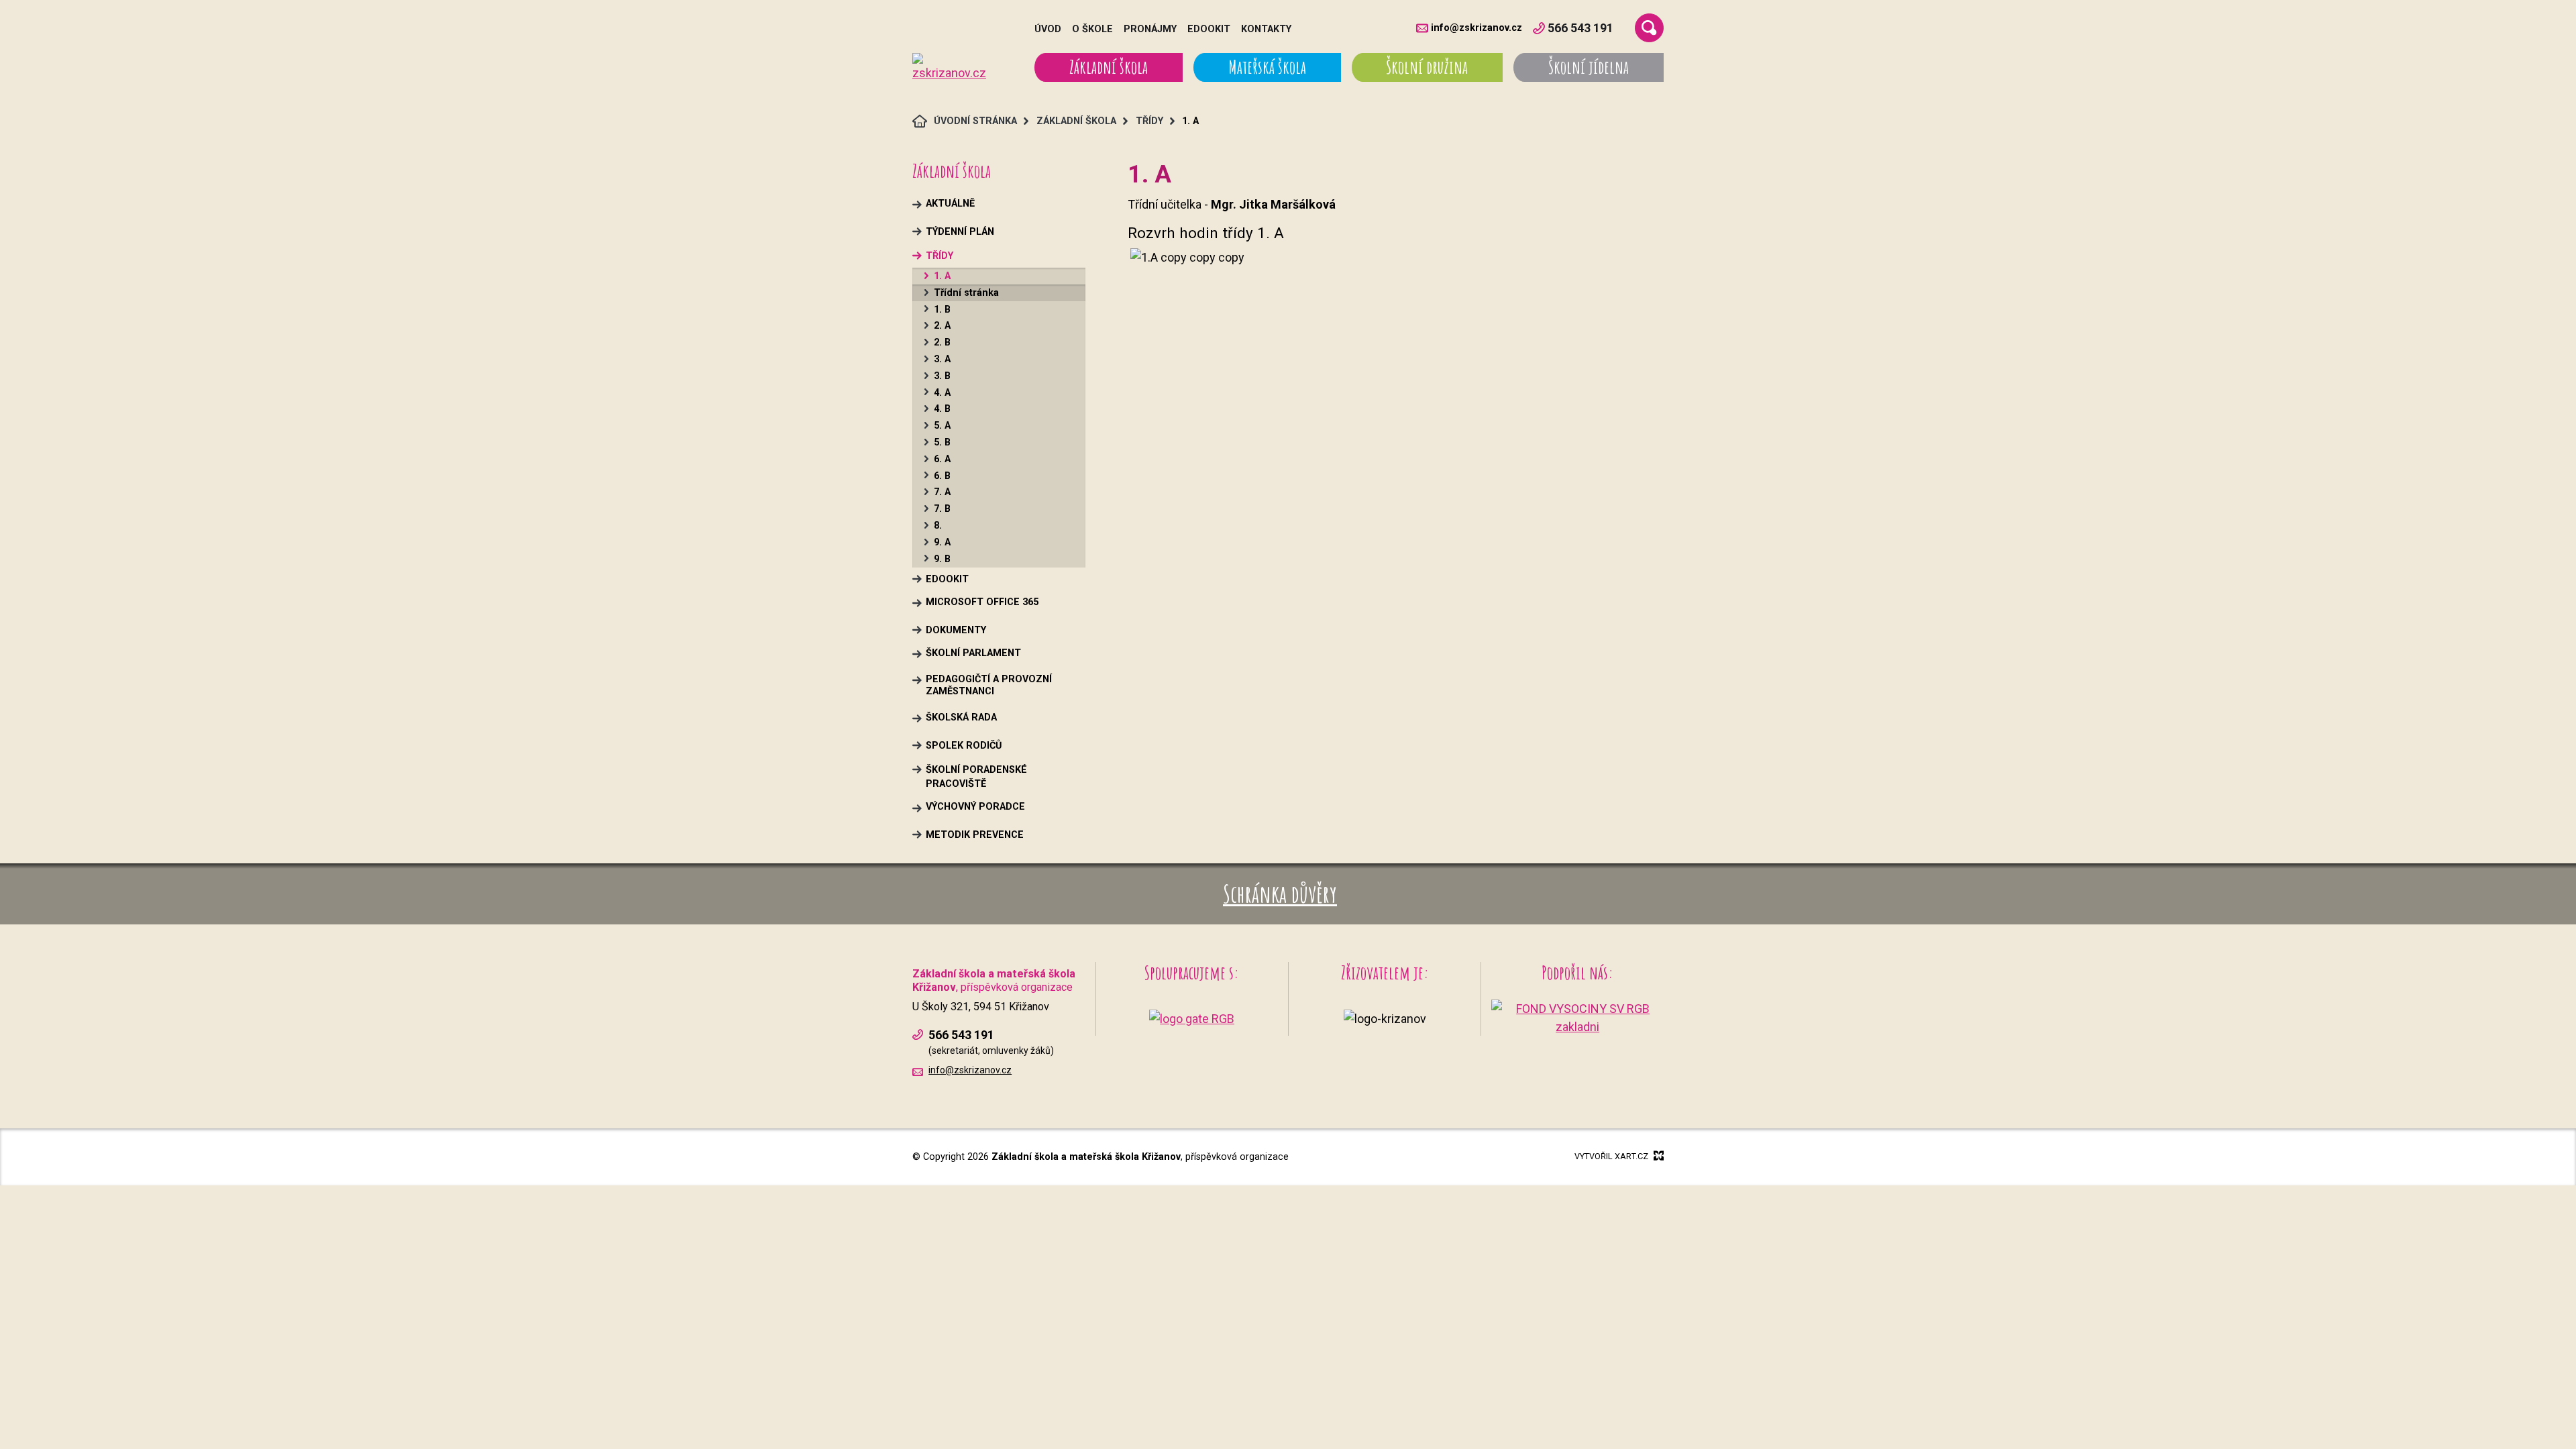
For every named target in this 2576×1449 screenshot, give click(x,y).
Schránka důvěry (1280, 894)
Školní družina (1427, 67)
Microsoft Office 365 (982, 602)
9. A (942, 542)
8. (938, 526)
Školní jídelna (1589, 67)
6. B (942, 476)
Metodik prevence (975, 835)
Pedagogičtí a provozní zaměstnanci (989, 685)
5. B (942, 442)
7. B (942, 509)
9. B (942, 559)
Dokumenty (956, 630)
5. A (942, 426)
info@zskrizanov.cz (1477, 28)
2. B (942, 342)
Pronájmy (1150, 29)
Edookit (1209, 29)
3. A (942, 359)
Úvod (1048, 29)
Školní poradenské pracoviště (976, 777)
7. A (942, 492)
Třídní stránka (966, 293)
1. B (942, 310)
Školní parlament (973, 653)
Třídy (940, 256)
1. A (942, 276)
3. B (942, 376)
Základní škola (1109, 67)
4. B (942, 409)
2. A (942, 326)
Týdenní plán (960, 232)
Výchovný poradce (975, 807)
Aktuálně (950, 204)
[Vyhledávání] (1649, 28)
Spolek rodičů (964, 746)
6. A (942, 459)
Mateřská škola (1267, 67)
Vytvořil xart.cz (1611, 1156)
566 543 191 (1580, 28)
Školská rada (961, 717)
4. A (942, 393)
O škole (1092, 29)
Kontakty (1266, 29)
